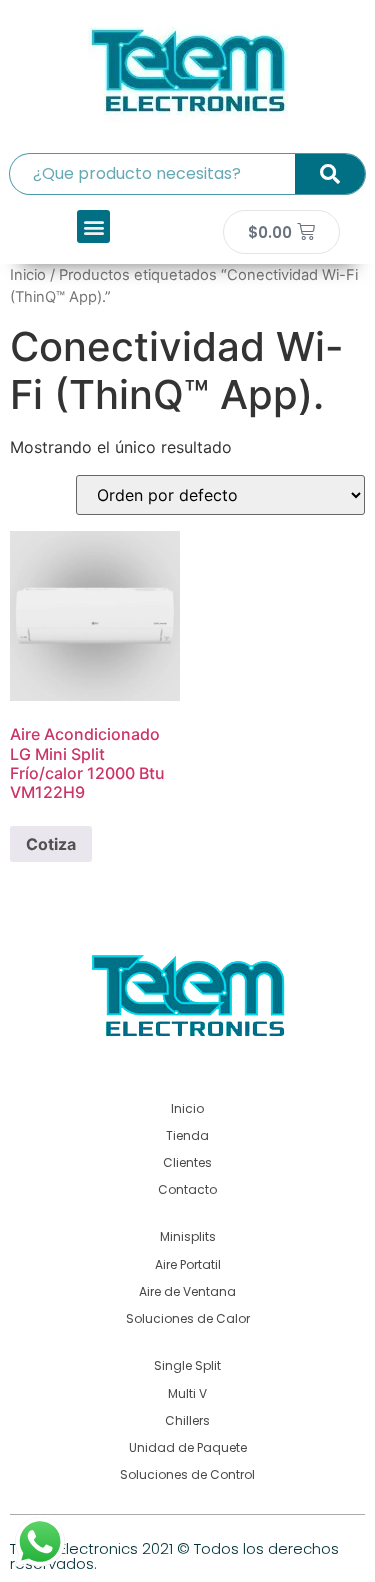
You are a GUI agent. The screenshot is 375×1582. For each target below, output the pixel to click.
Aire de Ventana (187, 1291)
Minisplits (188, 1236)
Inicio (28, 275)
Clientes (187, 1162)
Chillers (187, 1420)
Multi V (187, 1393)
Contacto (187, 1189)
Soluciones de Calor (188, 1318)
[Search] (330, 174)
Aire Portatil (188, 1264)
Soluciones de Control (187, 1474)
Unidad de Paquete (188, 1447)
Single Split (187, 1365)
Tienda (187, 1135)
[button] (93, 226)
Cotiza (51, 844)
